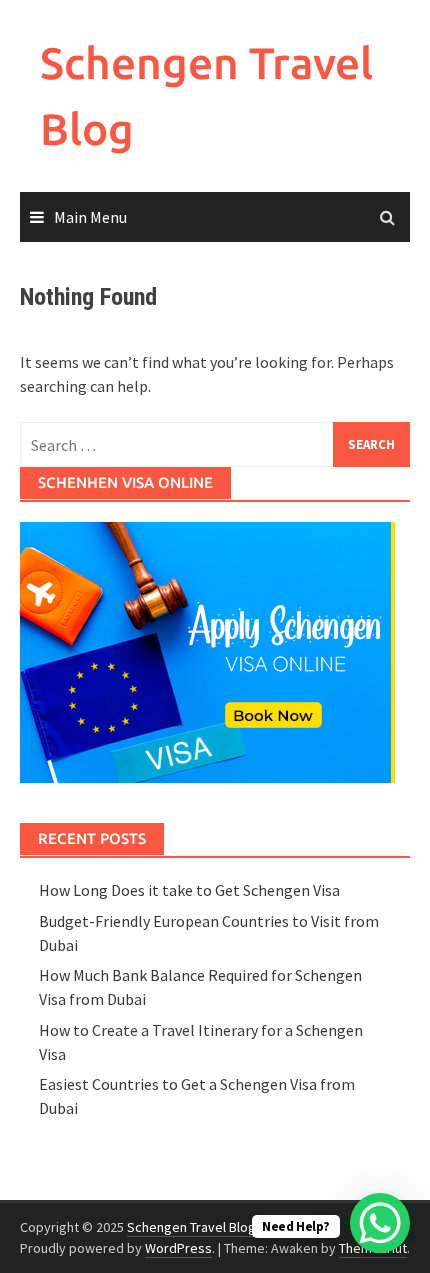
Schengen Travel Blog (191, 1227)
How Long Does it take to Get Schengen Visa (189, 890)
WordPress (178, 1248)
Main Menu (90, 217)
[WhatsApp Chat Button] (380, 1223)
